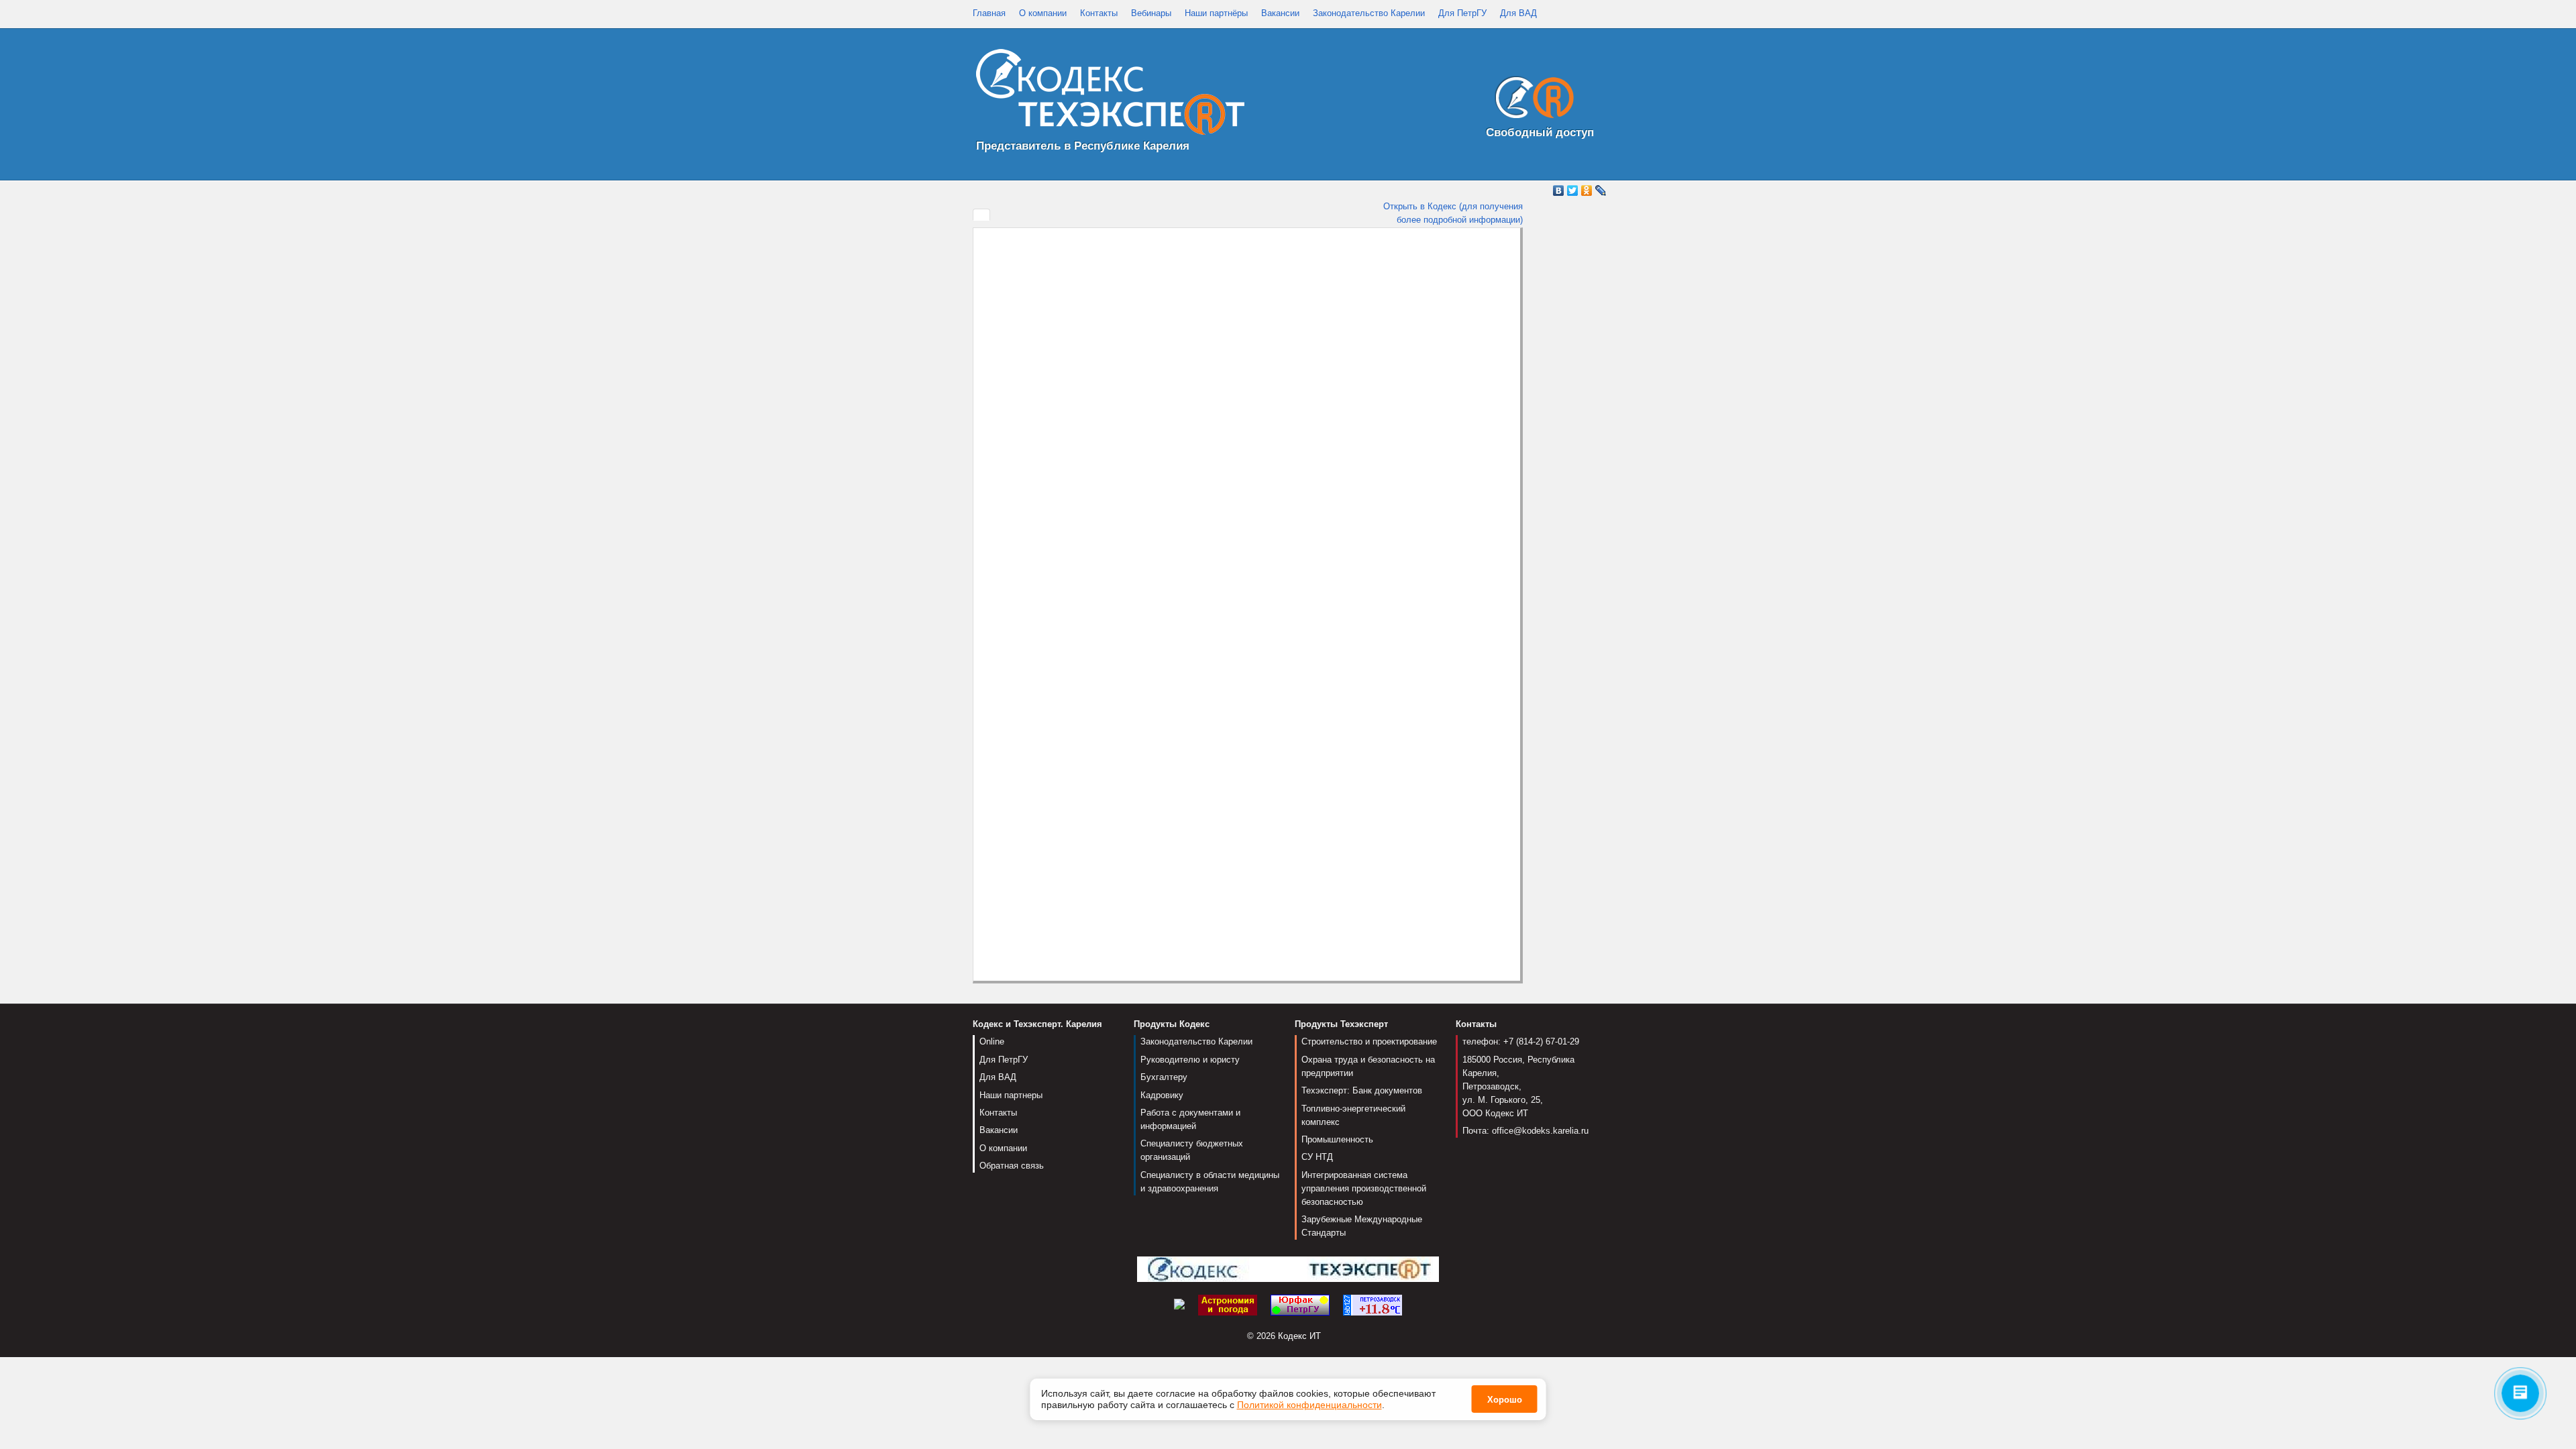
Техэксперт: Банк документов (1362, 1090)
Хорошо (1505, 1400)
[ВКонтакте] (1559, 191)
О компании (1043, 13)
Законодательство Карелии (1369, 13)
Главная (989, 13)
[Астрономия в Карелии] (1228, 1304)
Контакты (1099, 13)
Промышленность (1337, 1139)
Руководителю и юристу (1190, 1060)
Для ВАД (1518, 13)
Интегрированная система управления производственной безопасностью (1364, 1188)
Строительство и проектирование (1369, 1041)
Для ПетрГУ (1462, 13)
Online (992, 1041)
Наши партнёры (1216, 13)
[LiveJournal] (1601, 191)
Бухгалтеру (1164, 1077)
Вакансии (1280, 13)
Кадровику (1162, 1095)
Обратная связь (1012, 1166)
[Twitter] (1573, 191)
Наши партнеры (1011, 1095)
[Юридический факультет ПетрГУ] (1300, 1304)
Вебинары (1151, 13)
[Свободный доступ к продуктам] (1531, 100)
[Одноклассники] (1587, 191)
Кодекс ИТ (1299, 1336)
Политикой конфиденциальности (1309, 1405)
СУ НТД (1317, 1157)
